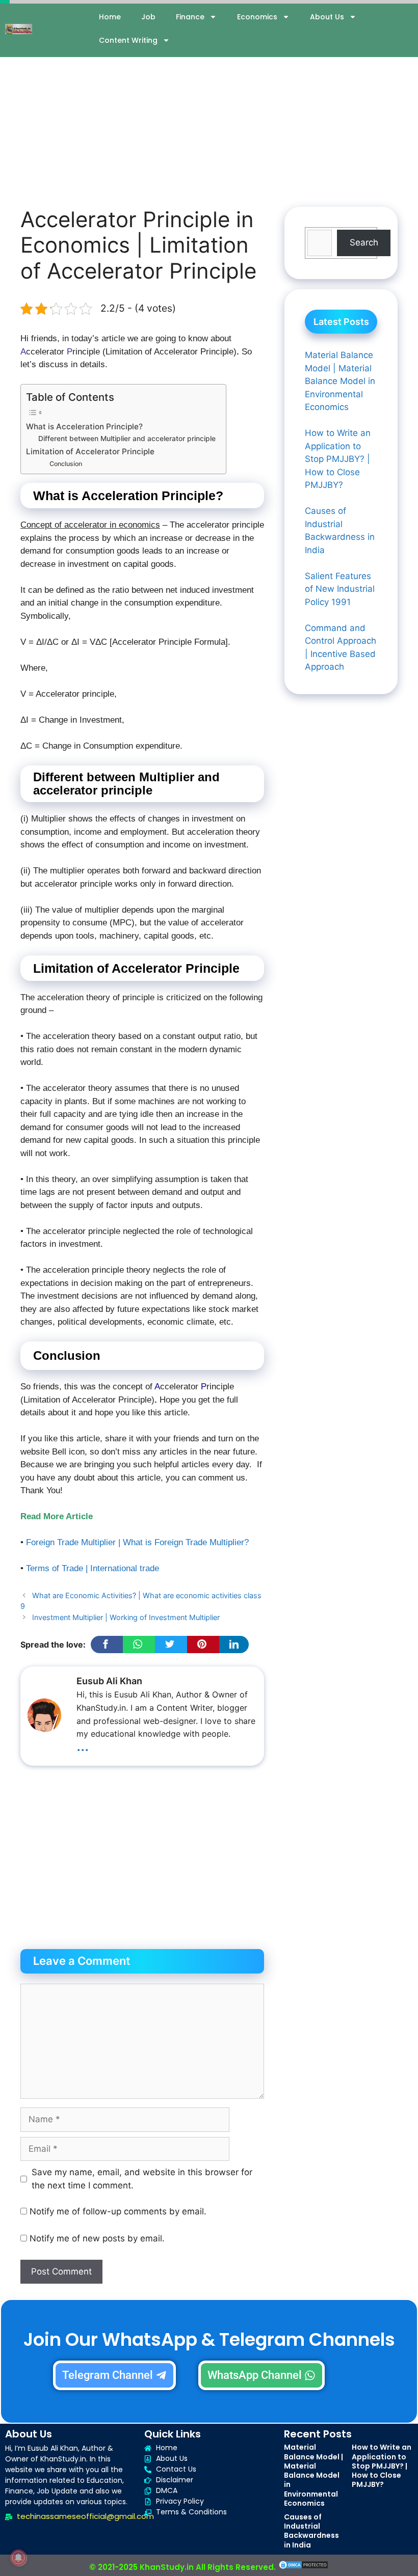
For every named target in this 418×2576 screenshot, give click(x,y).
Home (110, 17)
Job (148, 17)
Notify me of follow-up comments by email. (118, 2211)
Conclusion (66, 464)
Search (364, 242)
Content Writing (128, 40)
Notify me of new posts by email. (97, 2238)
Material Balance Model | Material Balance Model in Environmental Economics (313, 2475)
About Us (327, 17)
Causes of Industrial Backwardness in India (311, 2531)
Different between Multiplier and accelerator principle (127, 439)
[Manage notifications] (18, 2558)
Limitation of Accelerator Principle (91, 451)
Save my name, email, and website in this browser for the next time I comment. (142, 2179)
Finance (190, 17)
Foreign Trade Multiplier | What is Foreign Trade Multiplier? (137, 1542)
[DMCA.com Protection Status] (303, 2567)
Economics (257, 17)
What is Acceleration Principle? (84, 427)
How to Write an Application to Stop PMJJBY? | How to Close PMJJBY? (382, 2466)
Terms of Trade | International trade (93, 1568)
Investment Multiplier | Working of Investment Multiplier (126, 1617)
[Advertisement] (209, 110)
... (83, 1745)
